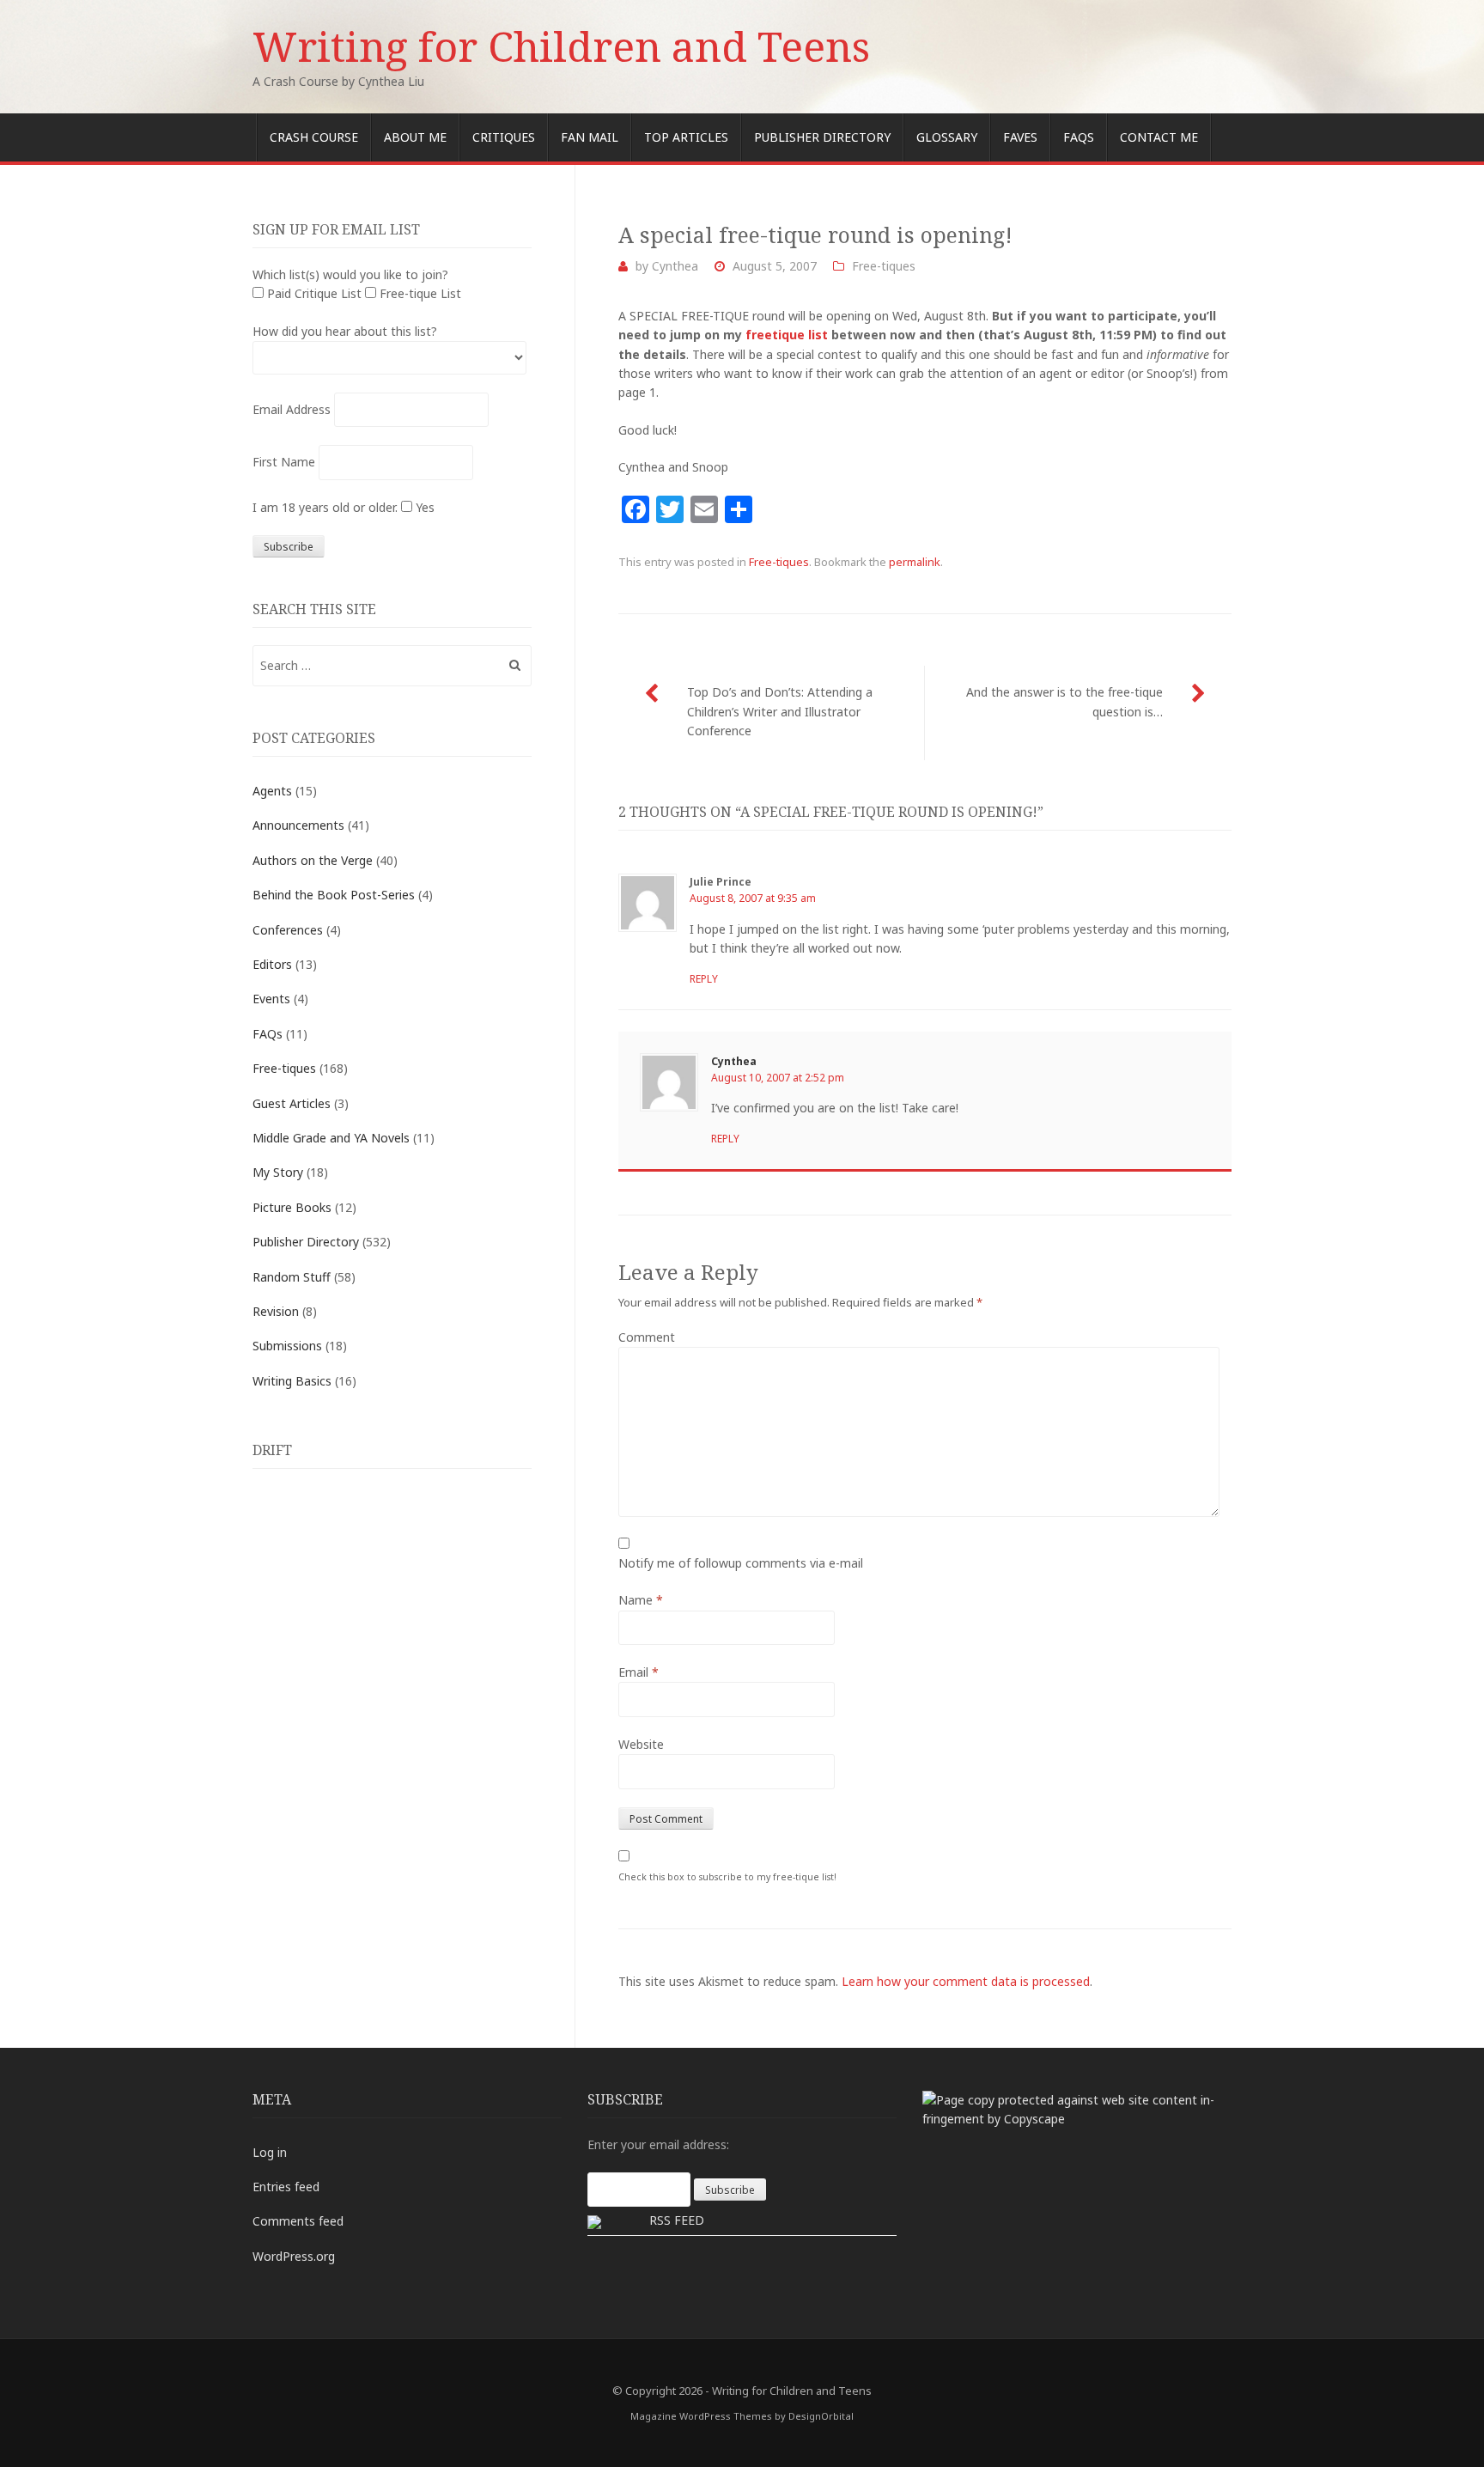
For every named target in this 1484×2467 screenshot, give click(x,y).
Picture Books (292, 1207)
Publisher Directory (822, 137)
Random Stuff (292, 1277)
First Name (284, 462)
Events (271, 999)
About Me (415, 137)
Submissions (287, 1346)
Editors (272, 964)
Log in (270, 2152)
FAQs (1079, 137)
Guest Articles (292, 1103)
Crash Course (314, 137)
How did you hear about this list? (345, 331)
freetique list (787, 335)
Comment (647, 1337)
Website (641, 1744)
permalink (915, 562)
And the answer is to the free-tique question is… (1064, 701)
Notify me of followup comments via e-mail (741, 1563)
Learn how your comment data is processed (966, 1981)
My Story (278, 1172)
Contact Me (1159, 137)
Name (641, 1600)
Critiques (504, 137)
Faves (1020, 137)
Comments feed (298, 2221)
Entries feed (286, 2187)
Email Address (292, 409)
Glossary (947, 137)
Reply (704, 979)
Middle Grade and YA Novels (331, 1138)
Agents (272, 791)
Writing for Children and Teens (561, 46)
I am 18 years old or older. (325, 507)
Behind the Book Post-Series (334, 895)
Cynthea (675, 266)
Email (639, 1672)
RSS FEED (677, 2220)
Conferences (288, 930)
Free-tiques (884, 266)
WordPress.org (294, 2256)
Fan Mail (590, 137)
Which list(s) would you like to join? (350, 274)
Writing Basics (292, 1381)
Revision (276, 1311)
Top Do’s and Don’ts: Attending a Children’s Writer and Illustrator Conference (780, 711)
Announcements (298, 825)
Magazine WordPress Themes (701, 2416)
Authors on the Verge (313, 860)
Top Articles (686, 137)
